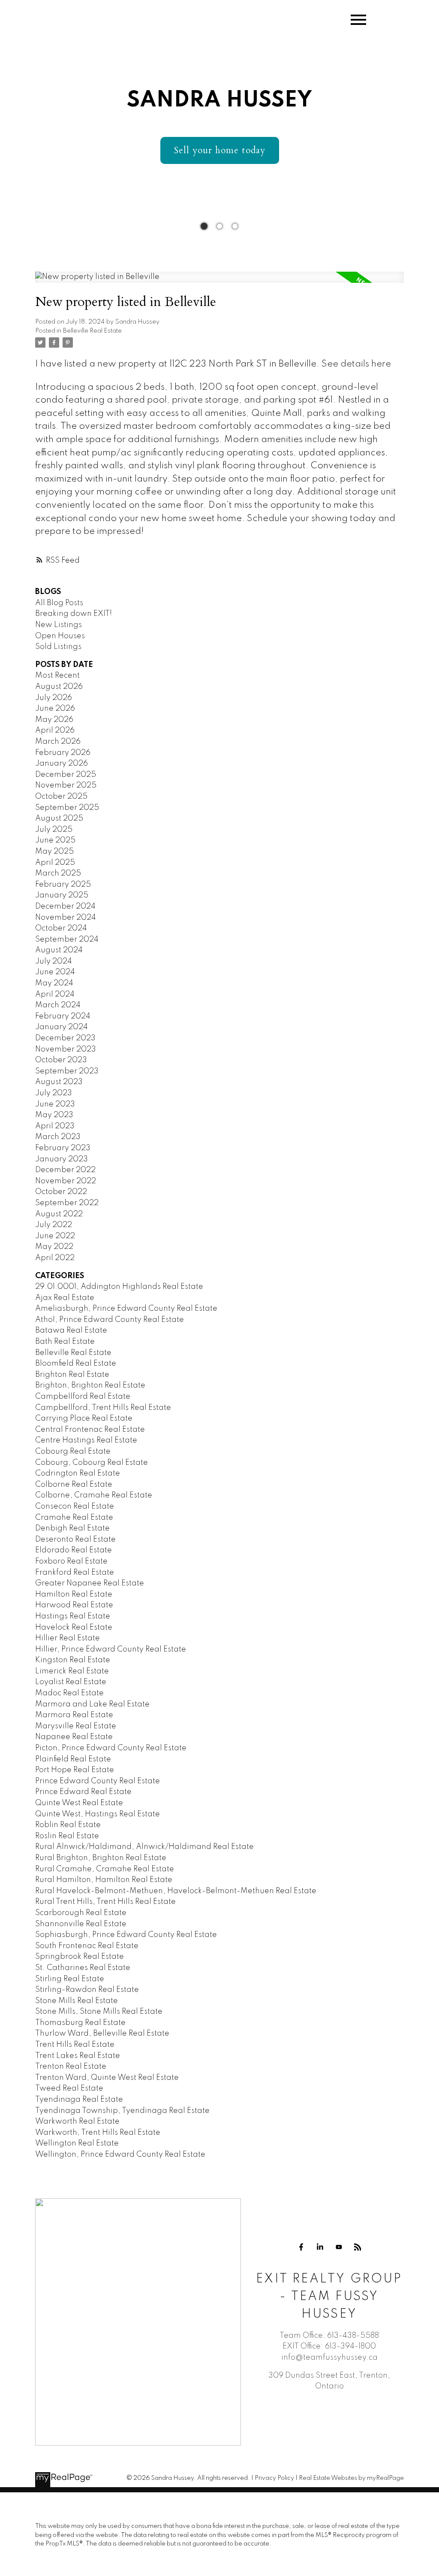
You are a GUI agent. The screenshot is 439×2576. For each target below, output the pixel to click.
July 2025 (54, 830)
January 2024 (62, 1027)
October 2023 (61, 1060)
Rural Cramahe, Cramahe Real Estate (105, 1869)
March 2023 (58, 1137)
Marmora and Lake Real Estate (92, 1704)
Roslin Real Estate (67, 1836)
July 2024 (54, 961)
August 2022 (59, 1214)
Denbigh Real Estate (72, 1528)
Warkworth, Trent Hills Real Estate (98, 2133)
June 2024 (55, 972)
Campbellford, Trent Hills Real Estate (103, 1408)
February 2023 (63, 1148)
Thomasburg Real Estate (80, 2023)
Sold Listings (58, 647)
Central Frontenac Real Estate (90, 1430)
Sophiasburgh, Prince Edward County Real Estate (126, 1935)
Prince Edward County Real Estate (98, 1781)
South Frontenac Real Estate (87, 1946)
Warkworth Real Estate (77, 2121)
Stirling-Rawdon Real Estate (87, 1990)
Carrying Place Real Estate (84, 1418)
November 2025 (66, 785)
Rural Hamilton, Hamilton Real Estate (104, 1880)
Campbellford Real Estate (83, 1397)
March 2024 (58, 1005)
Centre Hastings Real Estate (86, 1440)
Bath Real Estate (65, 1342)
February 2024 (63, 1016)
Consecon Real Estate (75, 1506)
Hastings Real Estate (73, 1616)
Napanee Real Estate (74, 1737)
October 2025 (61, 797)
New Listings (59, 625)
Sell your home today (220, 150)
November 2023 (66, 1049)
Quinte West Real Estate (79, 1803)
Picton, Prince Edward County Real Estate (111, 1748)
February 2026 (63, 753)
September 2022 (67, 1203)
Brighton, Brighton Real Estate (90, 1385)
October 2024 (61, 928)
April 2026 (55, 730)
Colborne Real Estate (74, 1485)
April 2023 (55, 1126)
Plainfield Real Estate (73, 1759)
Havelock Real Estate (74, 1627)
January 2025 (62, 895)
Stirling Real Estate (70, 1979)
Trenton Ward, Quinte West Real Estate (107, 2078)
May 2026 (54, 720)
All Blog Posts (59, 603)
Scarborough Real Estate (81, 1913)
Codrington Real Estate (78, 1473)
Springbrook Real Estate (80, 1957)
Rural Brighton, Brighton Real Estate (101, 1858)
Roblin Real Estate (68, 1825)
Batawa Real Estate (71, 1330)
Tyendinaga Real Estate (79, 2100)
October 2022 (61, 1192)
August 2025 (59, 818)
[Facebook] (301, 2247)
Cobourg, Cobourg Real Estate (92, 1463)
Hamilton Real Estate (74, 1594)
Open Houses (60, 636)
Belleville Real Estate (92, 331)
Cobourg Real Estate (73, 1452)
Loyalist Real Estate (71, 1682)
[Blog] (358, 2247)
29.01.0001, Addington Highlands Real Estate (119, 1287)
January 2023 (62, 1159)
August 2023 (59, 1082)
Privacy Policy (274, 2478)
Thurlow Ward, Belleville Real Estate (102, 2034)
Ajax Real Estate (65, 1298)
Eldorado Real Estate (74, 1550)
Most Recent (57, 676)
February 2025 (63, 885)
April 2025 (55, 863)
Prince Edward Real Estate (83, 1792)
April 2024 (55, 994)
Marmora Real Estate (74, 1715)
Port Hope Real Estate (75, 1770)
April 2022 (55, 1258)
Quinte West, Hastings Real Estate (98, 1814)
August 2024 (59, 950)
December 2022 (65, 1170)
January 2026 (62, 764)
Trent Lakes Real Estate (78, 2056)
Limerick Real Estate (72, 1671)
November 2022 (66, 1181)
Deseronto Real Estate (75, 1540)
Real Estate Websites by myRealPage (351, 2478)
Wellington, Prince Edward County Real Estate (120, 2155)
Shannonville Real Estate (81, 1924)
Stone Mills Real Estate (77, 2001)
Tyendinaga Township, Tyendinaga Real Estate (122, 2111)
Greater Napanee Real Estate (90, 1583)
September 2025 (67, 808)
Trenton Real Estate (71, 2067)
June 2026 (55, 709)
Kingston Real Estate (73, 1660)
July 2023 (54, 1093)
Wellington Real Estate (77, 2143)
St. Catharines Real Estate (83, 1968)
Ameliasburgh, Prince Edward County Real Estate (126, 1309)
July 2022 (54, 1225)
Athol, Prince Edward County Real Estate (110, 1320)
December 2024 (65, 906)
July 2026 (54, 698)
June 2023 (55, 1104)
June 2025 (55, 840)
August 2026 (59, 687)
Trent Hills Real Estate (75, 2045)
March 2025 (58, 873)
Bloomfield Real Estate (76, 1364)
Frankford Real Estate (75, 1573)
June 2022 (55, 1236)
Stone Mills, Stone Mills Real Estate (99, 2012)
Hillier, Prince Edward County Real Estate (111, 1649)
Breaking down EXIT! (74, 614)
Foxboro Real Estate (71, 1561)
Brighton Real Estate (72, 1375)
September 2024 (67, 939)
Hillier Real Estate (68, 1638)
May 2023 (54, 1115)
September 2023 (67, 1071)
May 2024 (54, 983)
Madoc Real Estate (69, 1693)
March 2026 (58, 742)
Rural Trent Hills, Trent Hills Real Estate (105, 1902)
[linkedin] (320, 2247)
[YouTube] (339, 2247)
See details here (356, 364)
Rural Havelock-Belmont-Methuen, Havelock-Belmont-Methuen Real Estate (176, 1891)
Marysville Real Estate (76, 1726)
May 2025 (54, 852)
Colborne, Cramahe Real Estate (94, 1495)
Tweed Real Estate (69, 2088)
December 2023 (65, 1038)
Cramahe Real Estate (74, 1518)
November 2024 (66, 918)
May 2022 (54, 1247)
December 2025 (66, 775)
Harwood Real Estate (74, 1605)
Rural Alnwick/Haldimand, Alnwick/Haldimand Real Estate (144, 1847)
